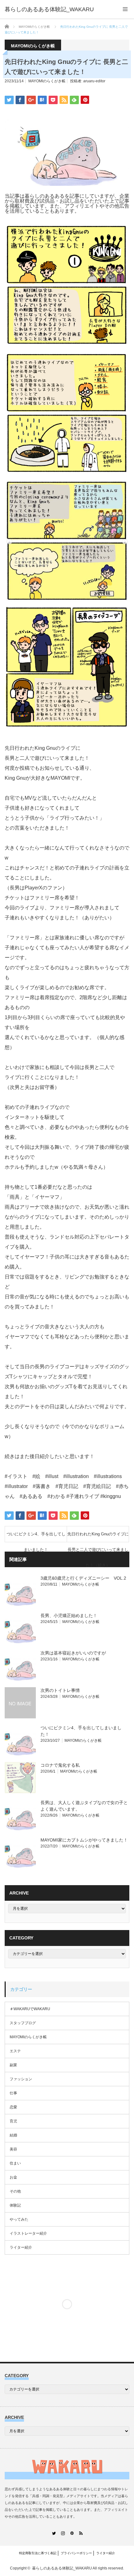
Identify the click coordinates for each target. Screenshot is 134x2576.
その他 (15, 2191)
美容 (13, 2149)
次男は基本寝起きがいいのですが (73, 1653)
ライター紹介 (21, 2247)
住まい (15, 2163)
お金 (13, 2177)
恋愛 (13, 2107)
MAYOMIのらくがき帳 (47, 81)
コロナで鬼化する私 (60, 1765)
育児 (13, 2121)
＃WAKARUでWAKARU (30, 2009)
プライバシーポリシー (76, 2553)
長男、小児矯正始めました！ (69, 1615)
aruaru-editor (94, 81)
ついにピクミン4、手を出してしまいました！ (36, 1537)
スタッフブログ (23, 2023)
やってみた (19, 2219)
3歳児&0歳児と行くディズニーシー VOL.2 (83, 1578)
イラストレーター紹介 (28, 2233)
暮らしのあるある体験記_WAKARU (62, 2568)
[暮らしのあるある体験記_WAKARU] (49, 9)
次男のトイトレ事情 (60, 1690)
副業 (13, 2065)
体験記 (15, 2205)
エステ (15, 2051)
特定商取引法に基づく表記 (38, 2553)
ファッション (21, 2079)
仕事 (13, 2093)
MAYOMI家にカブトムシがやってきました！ (84, 1840)
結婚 (13, 2135)
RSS (81, 2533)
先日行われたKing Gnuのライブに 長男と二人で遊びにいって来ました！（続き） (98, 1537)
